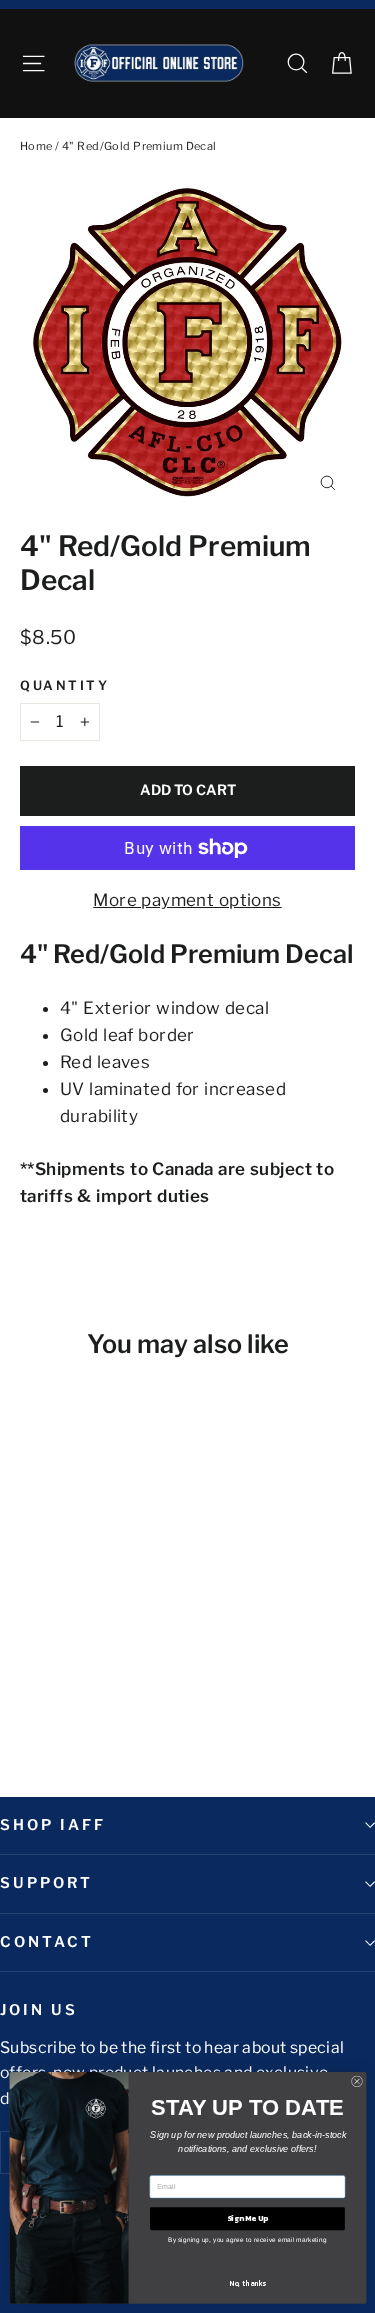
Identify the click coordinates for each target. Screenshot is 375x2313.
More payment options (187, 900)
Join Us (39, 2010)
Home (36, 146)
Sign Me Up (247, 2218)
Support (46, 1883)
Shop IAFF (52, 1825)
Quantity (64, 685)
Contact (47, 1942)
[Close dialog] (356, 2081)
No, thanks (247, 2283)
